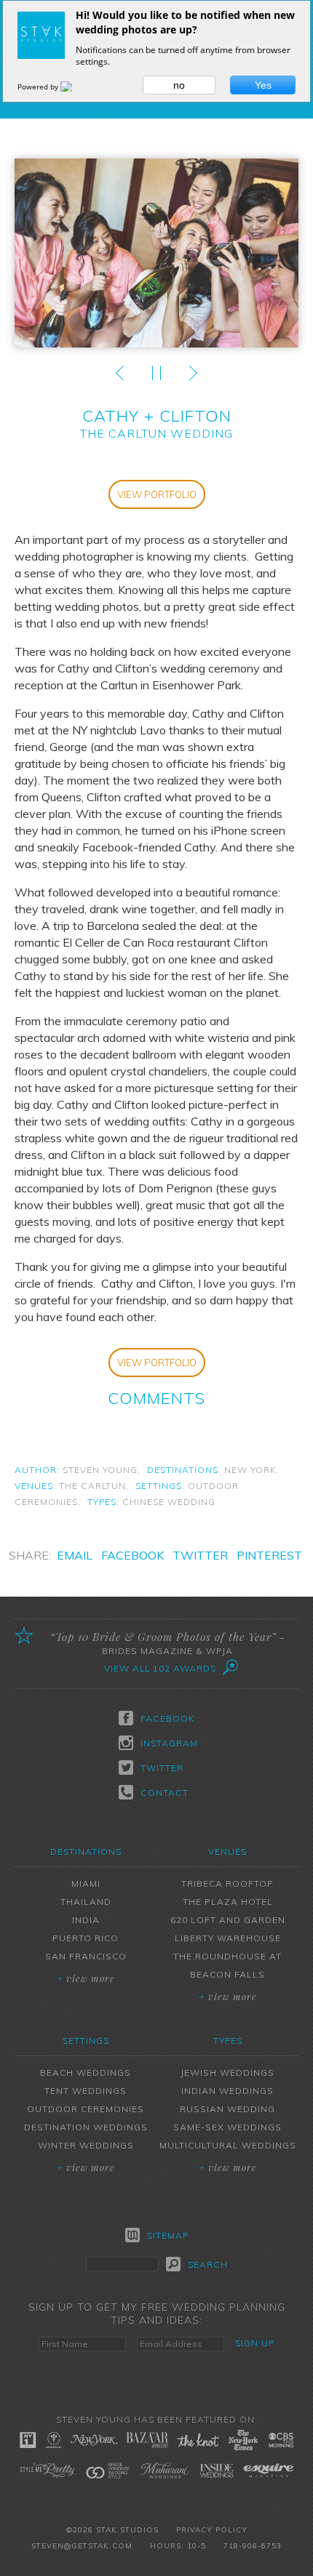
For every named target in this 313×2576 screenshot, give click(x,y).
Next (193, 373)
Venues (227, 1851)
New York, (251, 1470)
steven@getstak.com (82, 2546)
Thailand (86, 1902)
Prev (120, 373)
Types (228, 2041)
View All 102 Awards (160, 1668)
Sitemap (168, 2235)
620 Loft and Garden (228, 1920)
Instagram (168, 1743)
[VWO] (75, 87)
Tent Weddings (86, 2091)
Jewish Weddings (227, 2073)
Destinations (86, 1851)
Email (75, 1555)
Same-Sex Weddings (227, 2127)
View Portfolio (157, 494)
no (179, 85)
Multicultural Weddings (228, 2145)
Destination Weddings (86, 2127)
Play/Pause (156, 373)
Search (208, 2264)
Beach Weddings (86, 2073)
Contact (165, 1793)
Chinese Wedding (169, 1502)
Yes (263, 85)
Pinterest (269, 1555)
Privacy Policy (212, 2530)
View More (86, 1978)
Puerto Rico (86, 1938)
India (86, 1920)
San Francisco (86, 1956)
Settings (86, 2041)
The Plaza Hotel (228, 1902)
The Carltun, (94, 1486)
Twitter (200, 1555)
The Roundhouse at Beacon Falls (227, 1965)
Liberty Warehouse (228, 1938)
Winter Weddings (86, 2145)
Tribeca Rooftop (227, 1883)
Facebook (132, 1555)
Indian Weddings (227, 2091)
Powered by (39, 87)
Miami (86, 1883)
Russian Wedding (227, 2109)
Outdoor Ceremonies (86, 2109)
